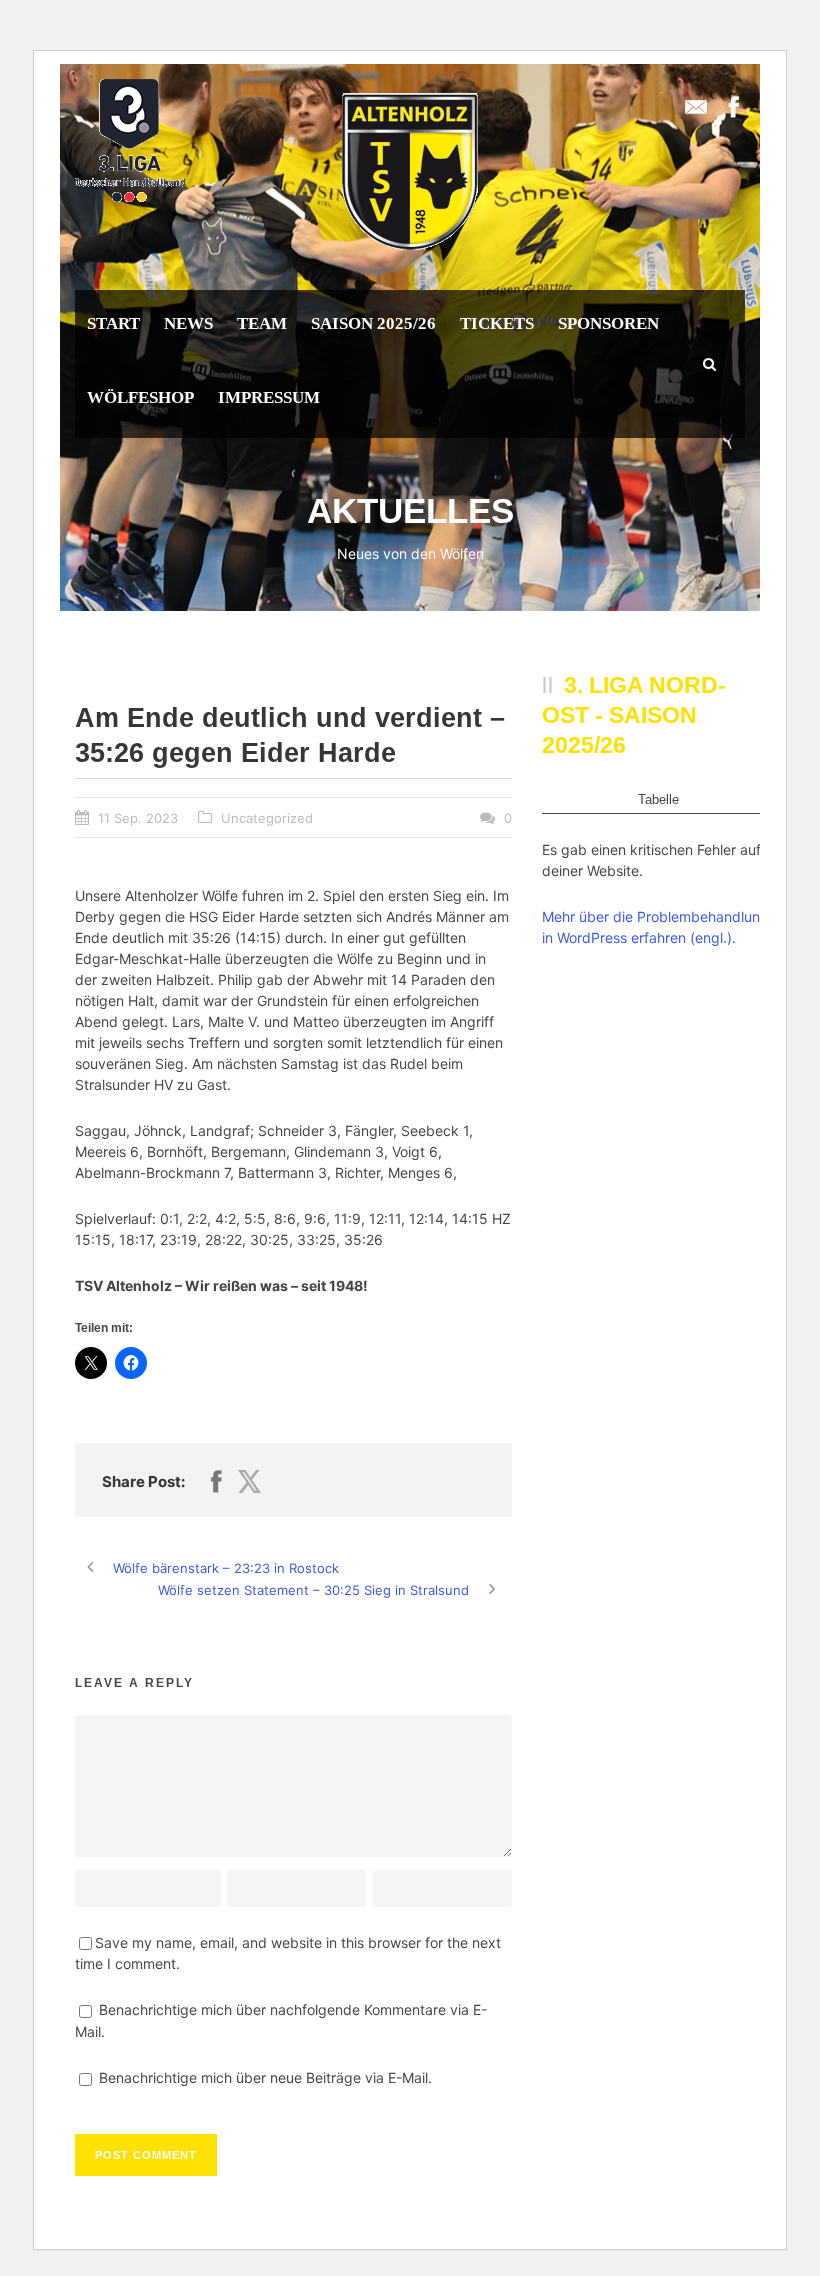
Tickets (497, 323)
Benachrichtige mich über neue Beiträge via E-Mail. (265, 2077)
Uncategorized (267, 818)
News (188, 323)
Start (113, 323)
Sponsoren (608, 323)
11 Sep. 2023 (138, 818)
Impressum (269, 397)
